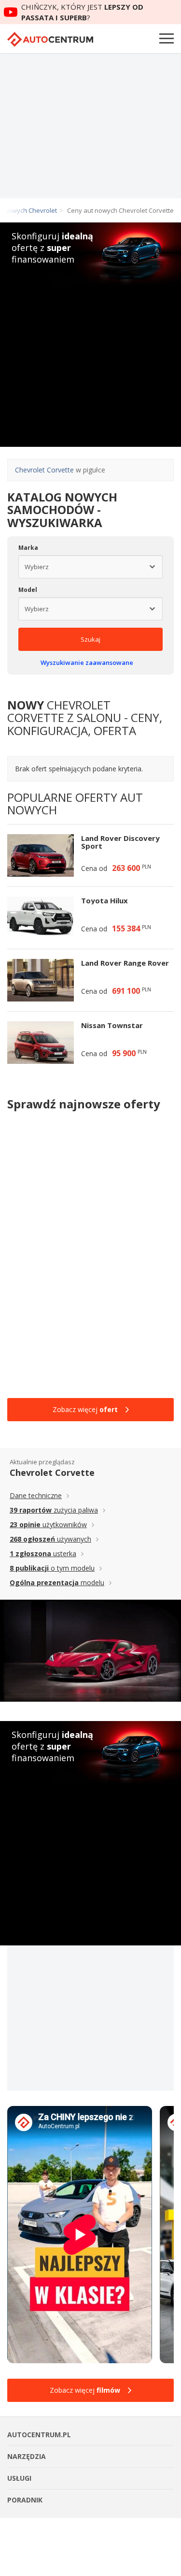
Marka (28, 548)
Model (28, 590)
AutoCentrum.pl (50, 39)
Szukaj (90, 639)
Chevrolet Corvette (44, 470)
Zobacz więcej (85, 1409)
